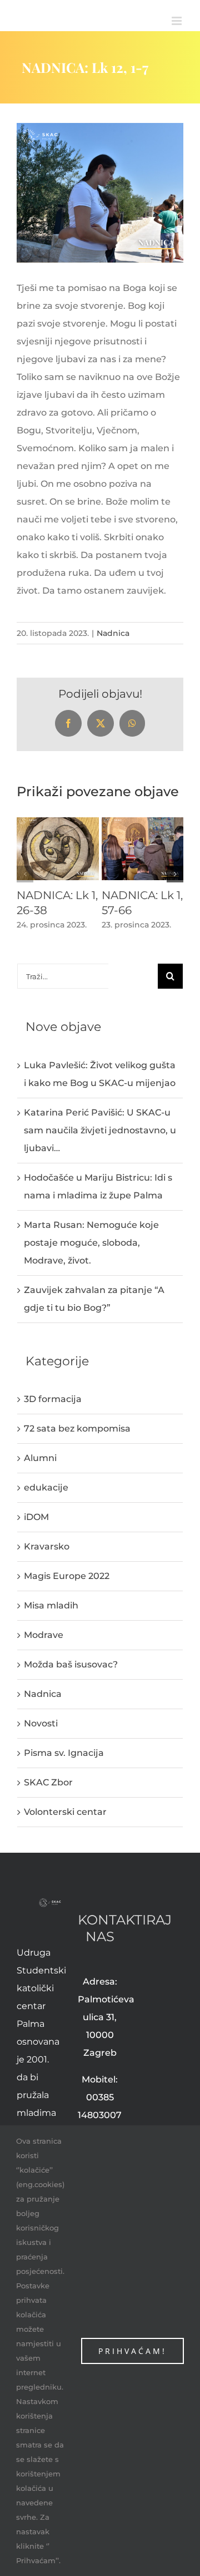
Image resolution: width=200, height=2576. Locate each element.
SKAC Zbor (48, 1782)
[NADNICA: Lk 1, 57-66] (143, 823)
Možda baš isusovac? (71, 1664)
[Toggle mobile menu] (177, 21)
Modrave (44, 1635)
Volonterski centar (65, 1812)
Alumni (40, 1458)
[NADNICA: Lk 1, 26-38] (58, 823)
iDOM (36, 1517)
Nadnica (113, 633)
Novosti (41, 1723)
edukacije (46, 1487)
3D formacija (53, 1399)
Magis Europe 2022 (67, 1576)
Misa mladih (51, 1605)
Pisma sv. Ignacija (64, 1753)
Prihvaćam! (132, 2351)
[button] (25, 874)
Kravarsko (47, 1546)
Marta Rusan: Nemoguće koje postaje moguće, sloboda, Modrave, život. (91, 1243)
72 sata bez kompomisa (77, 1428)
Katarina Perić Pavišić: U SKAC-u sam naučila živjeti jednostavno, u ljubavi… (100, 1130)
